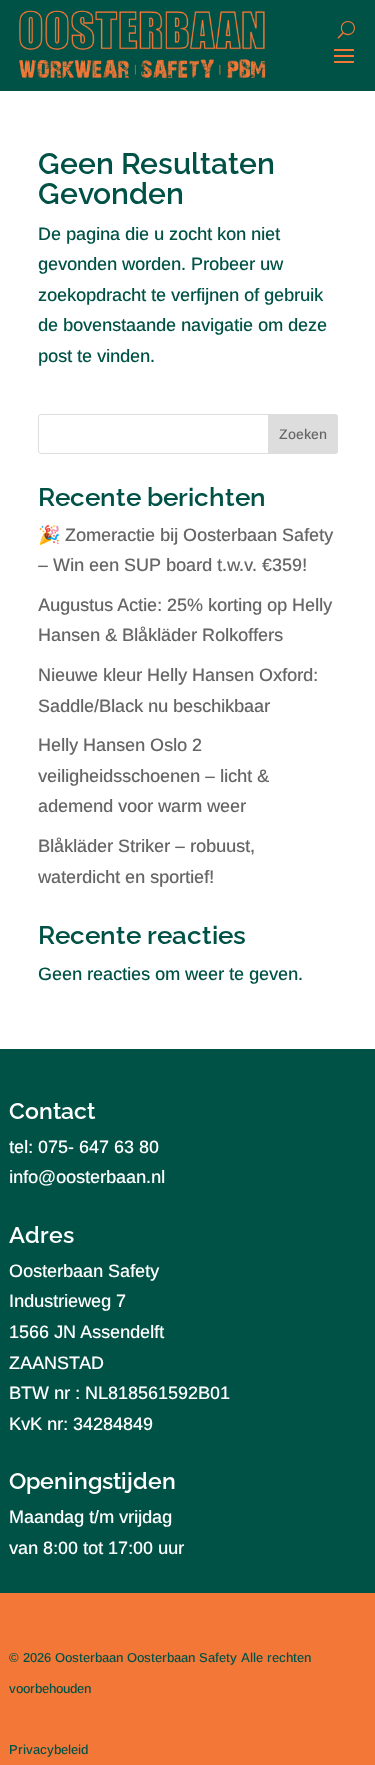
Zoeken (303, 434)
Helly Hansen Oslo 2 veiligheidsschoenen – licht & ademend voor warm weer (153, 775)
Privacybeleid (48, 1749)
